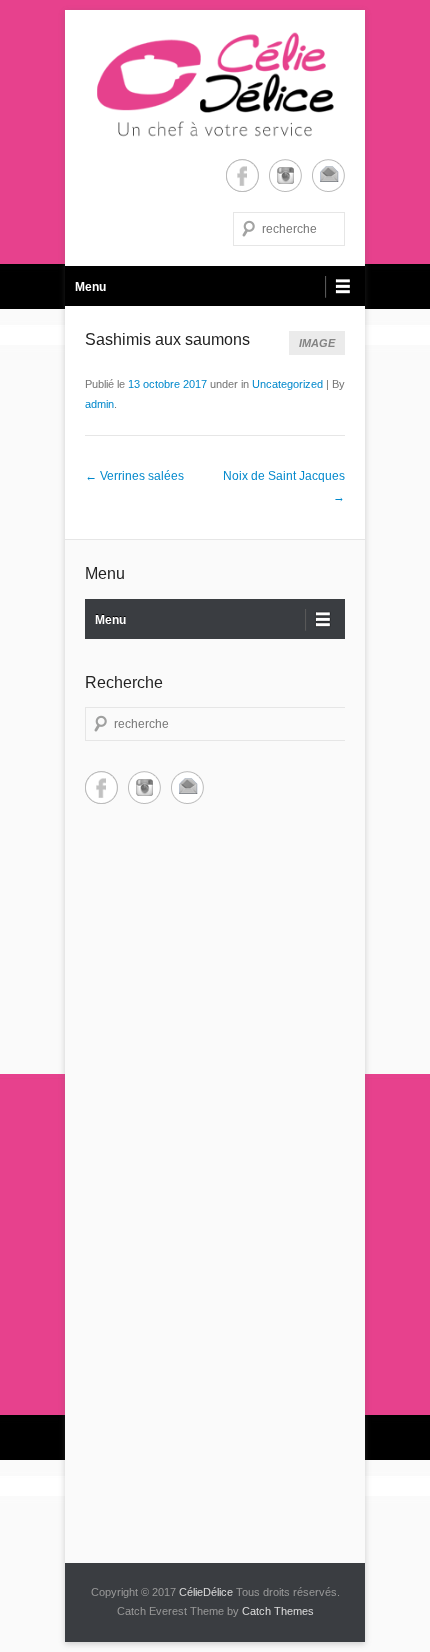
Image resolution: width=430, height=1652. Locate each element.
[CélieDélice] (215, 84)
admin (99, 404)
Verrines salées (134, 476)
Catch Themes (278, 1611)
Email (328, 175)
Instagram (285, 175)
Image (317, 343)
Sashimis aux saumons (167, 339)
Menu (90, 287)
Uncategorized (287, 384)
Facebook (242, 175)
